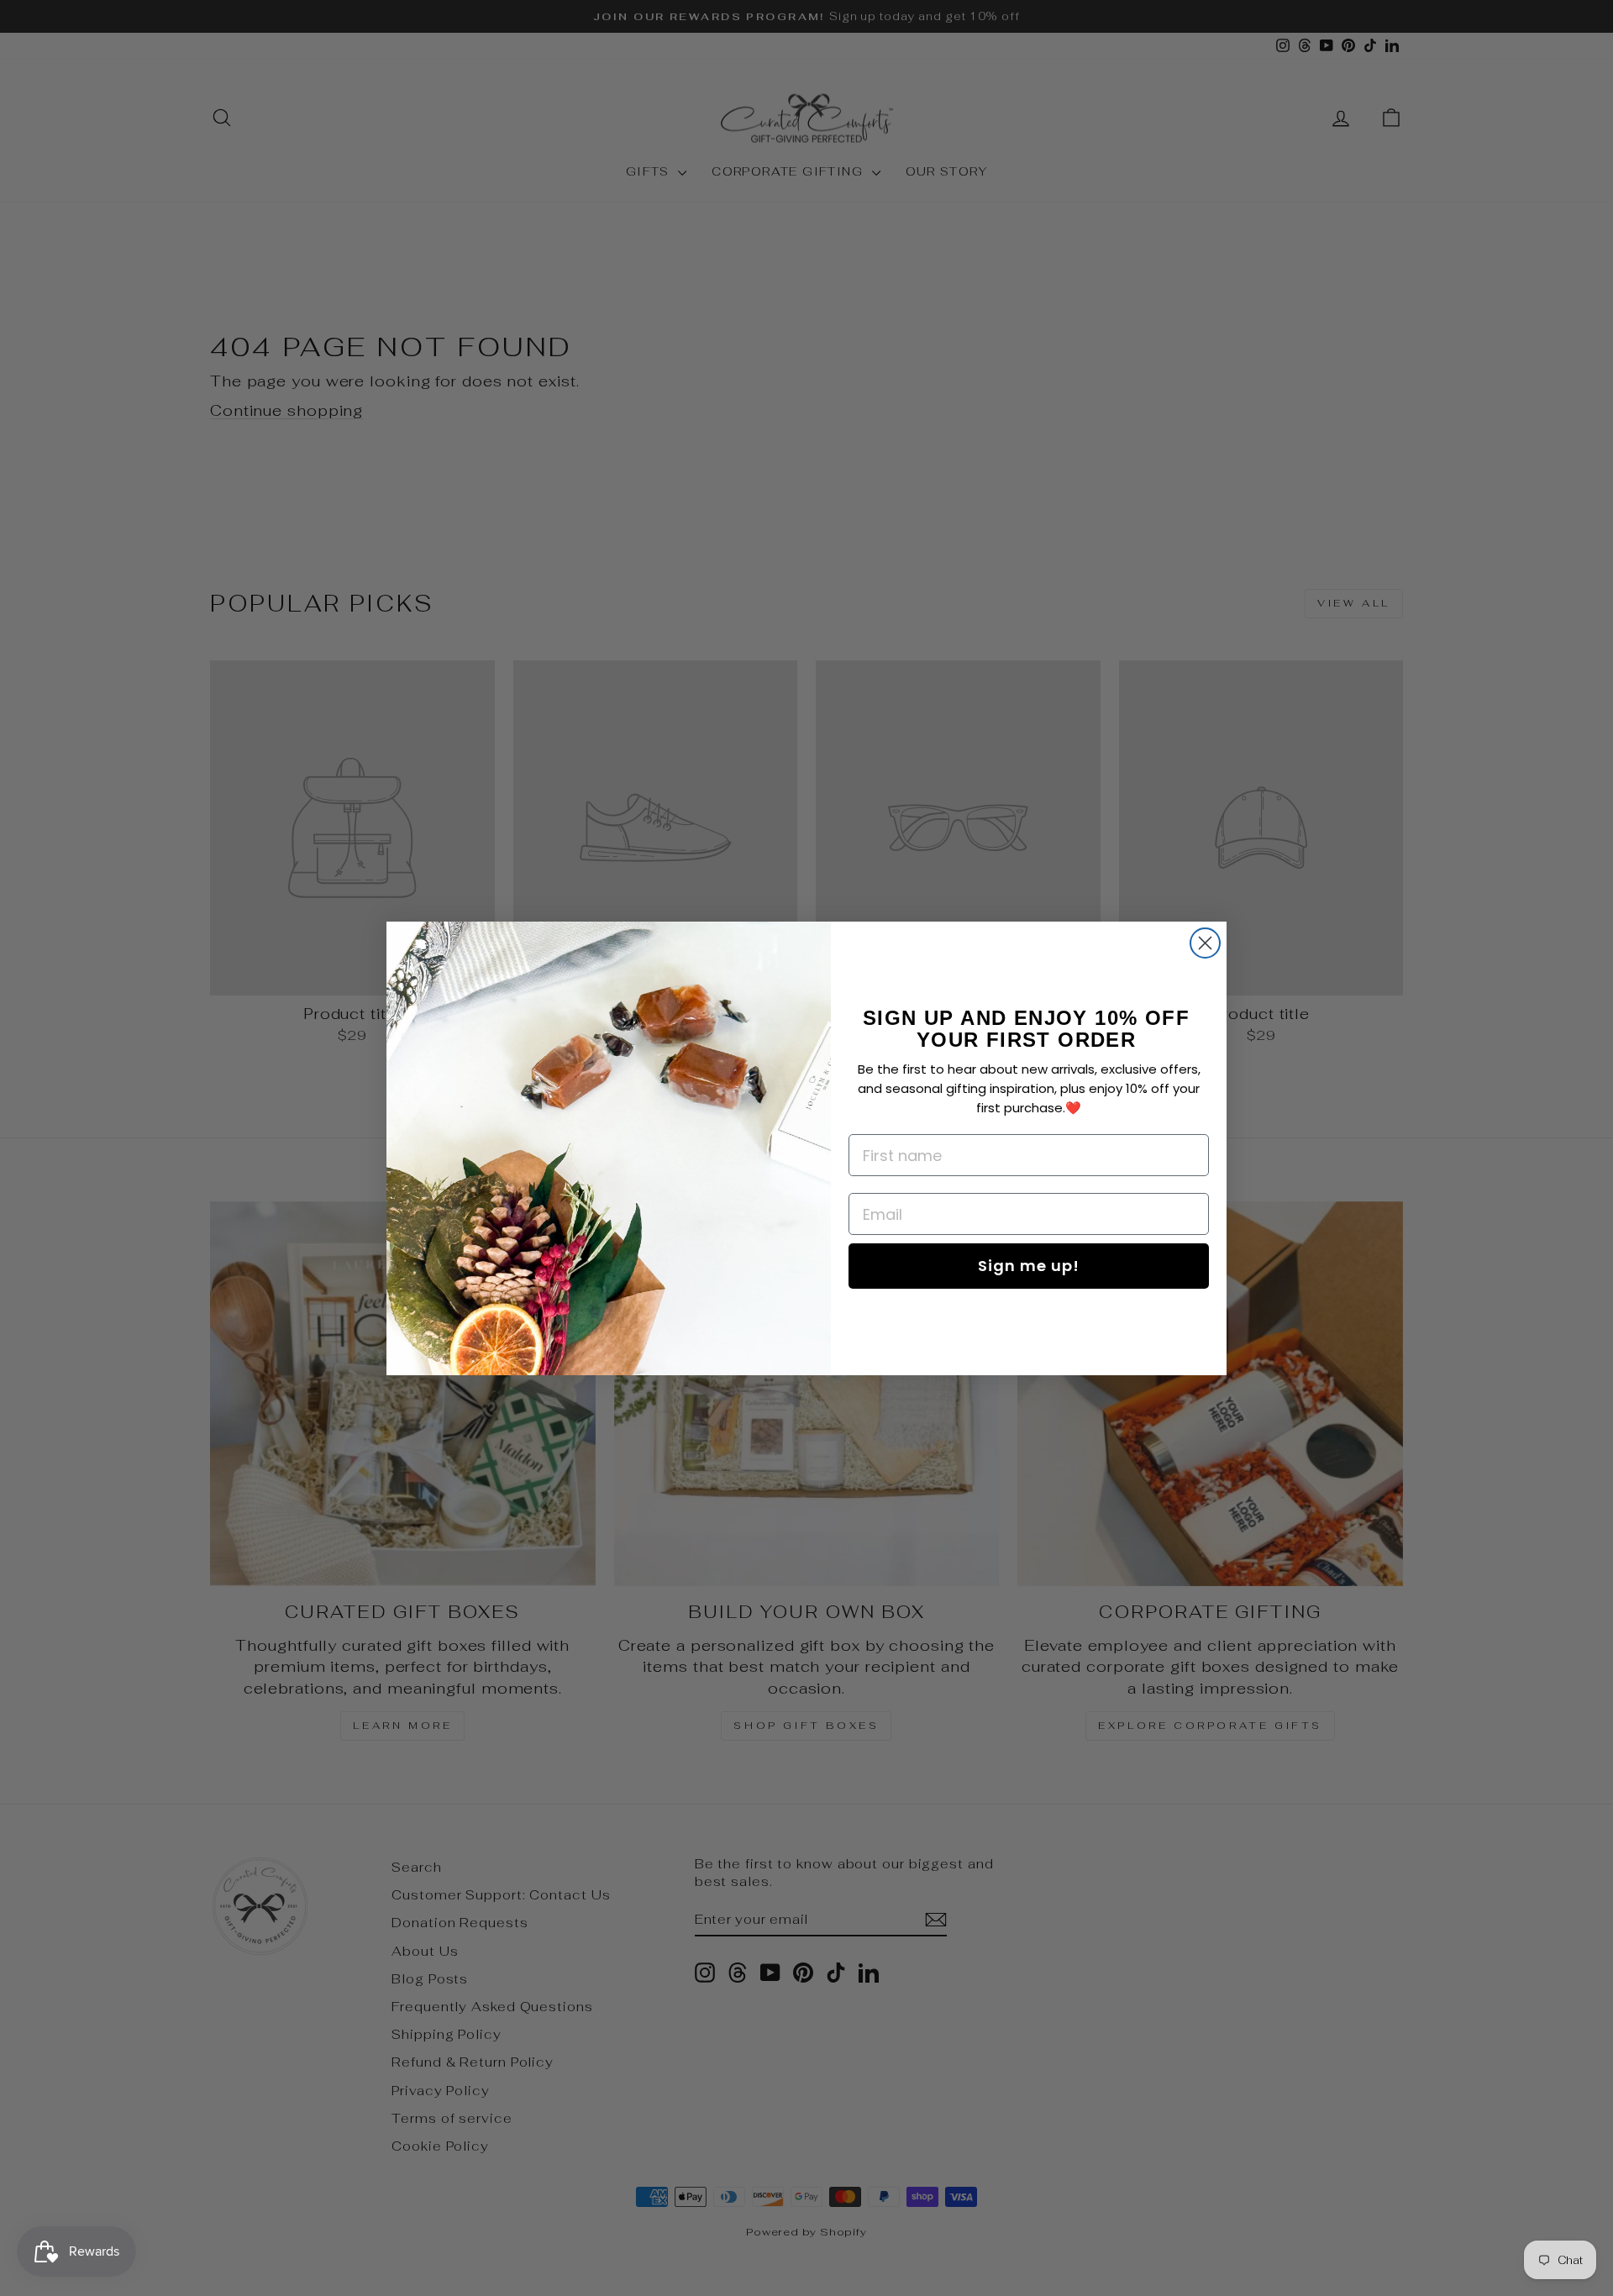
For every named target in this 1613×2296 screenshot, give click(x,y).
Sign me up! (1029, 1266)
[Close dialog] (1205, 943)
